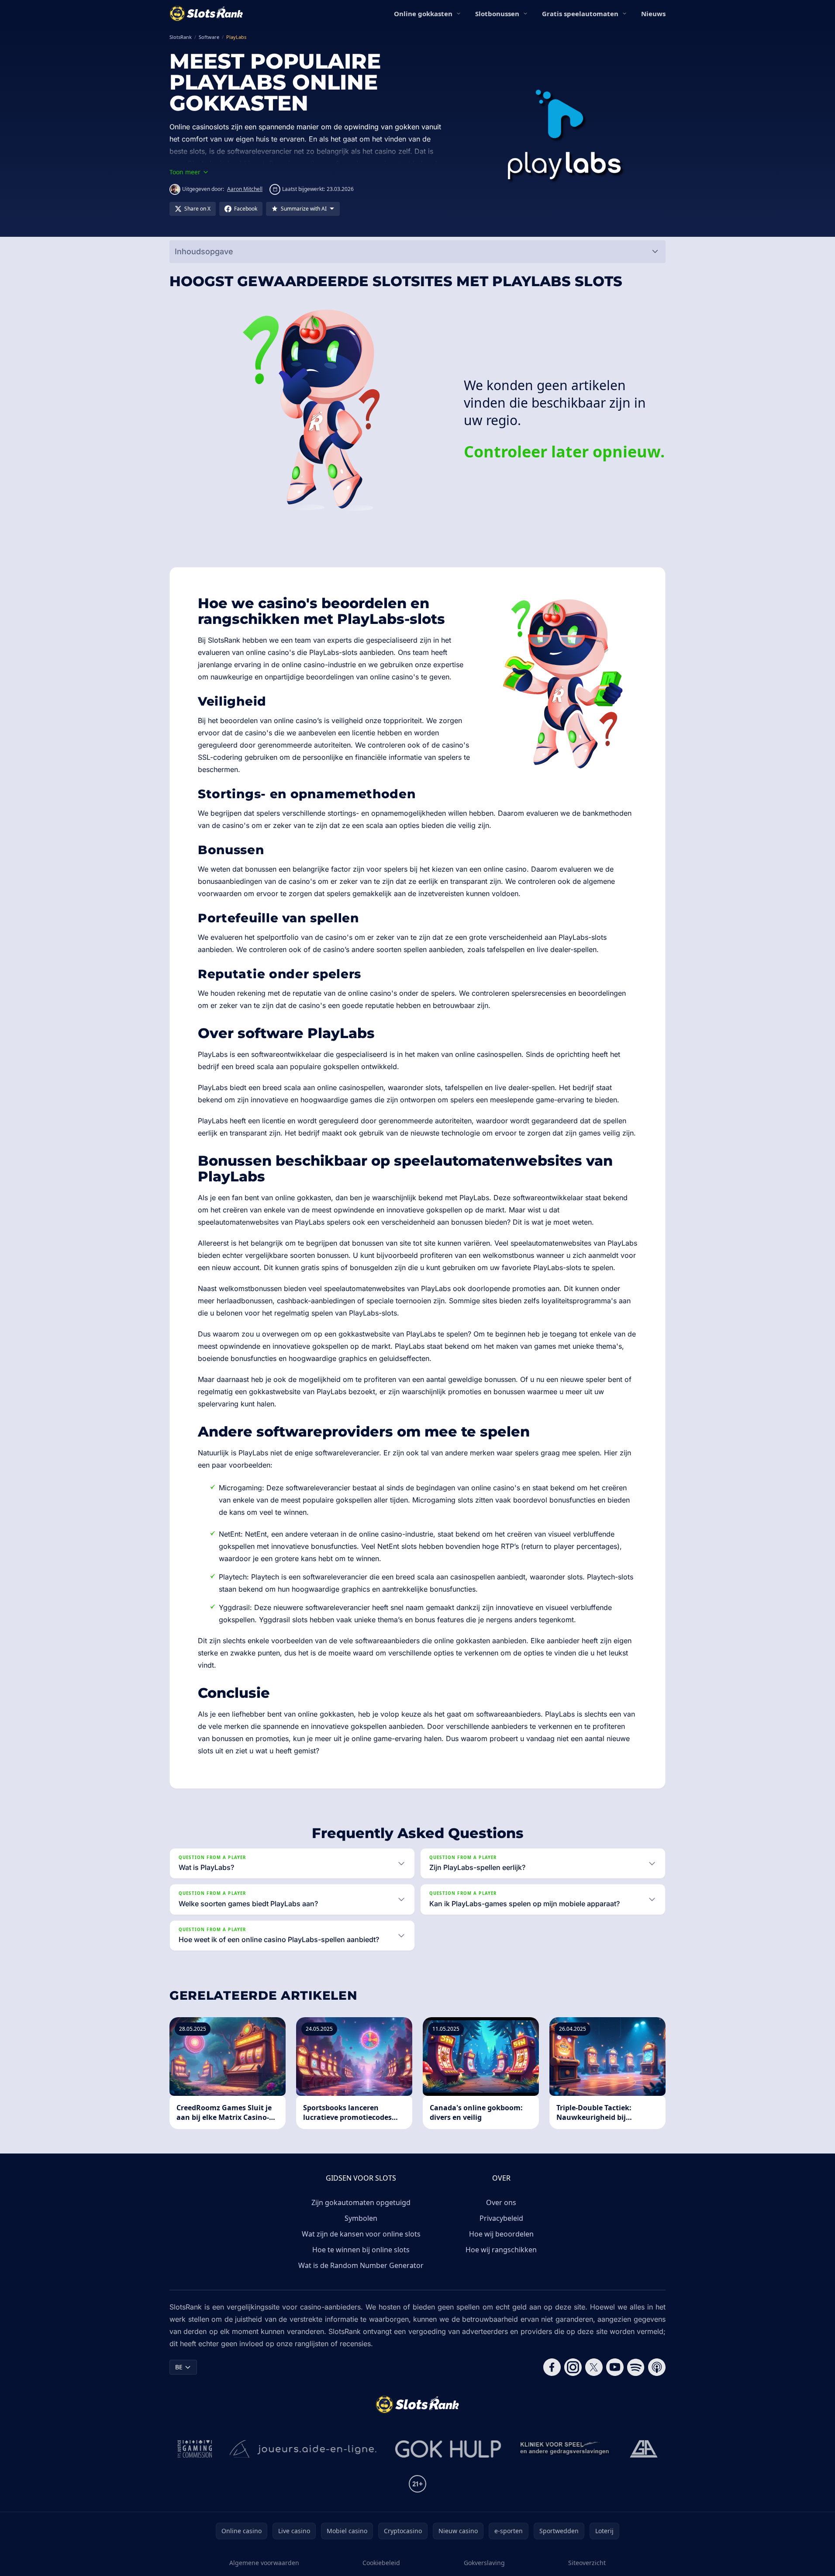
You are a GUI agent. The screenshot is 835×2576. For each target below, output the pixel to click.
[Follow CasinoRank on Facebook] (552, 2367)
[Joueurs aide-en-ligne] (304, 2449)
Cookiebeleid (381, 2563)
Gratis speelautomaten (580, 14)
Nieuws (653, 14)
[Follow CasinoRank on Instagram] (573, 2367)
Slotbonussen (497, 14)
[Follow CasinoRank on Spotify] (636, 2367)
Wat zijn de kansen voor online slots (361, 2234)
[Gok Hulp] (448, 2449)
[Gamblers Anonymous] (644, 2449)
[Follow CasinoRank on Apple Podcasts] (657, 2367)
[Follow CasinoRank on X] (594, 2367)
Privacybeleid (501, 2218)
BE (179, 2367)
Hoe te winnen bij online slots (361, 2250)
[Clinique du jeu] (566, 2449)
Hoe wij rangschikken (501, 2250)
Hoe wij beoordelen (501, 2234)
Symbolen (361, 2218)
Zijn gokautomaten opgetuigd (361, 2202)
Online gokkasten (423, 14)
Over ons (501, 2202)
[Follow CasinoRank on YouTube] (615, 2367)
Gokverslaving (484, 2563)
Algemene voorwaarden (264, 2563)
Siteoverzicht (587, 2563)
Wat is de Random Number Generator (361, 2265)
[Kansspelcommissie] (195, 2449)
